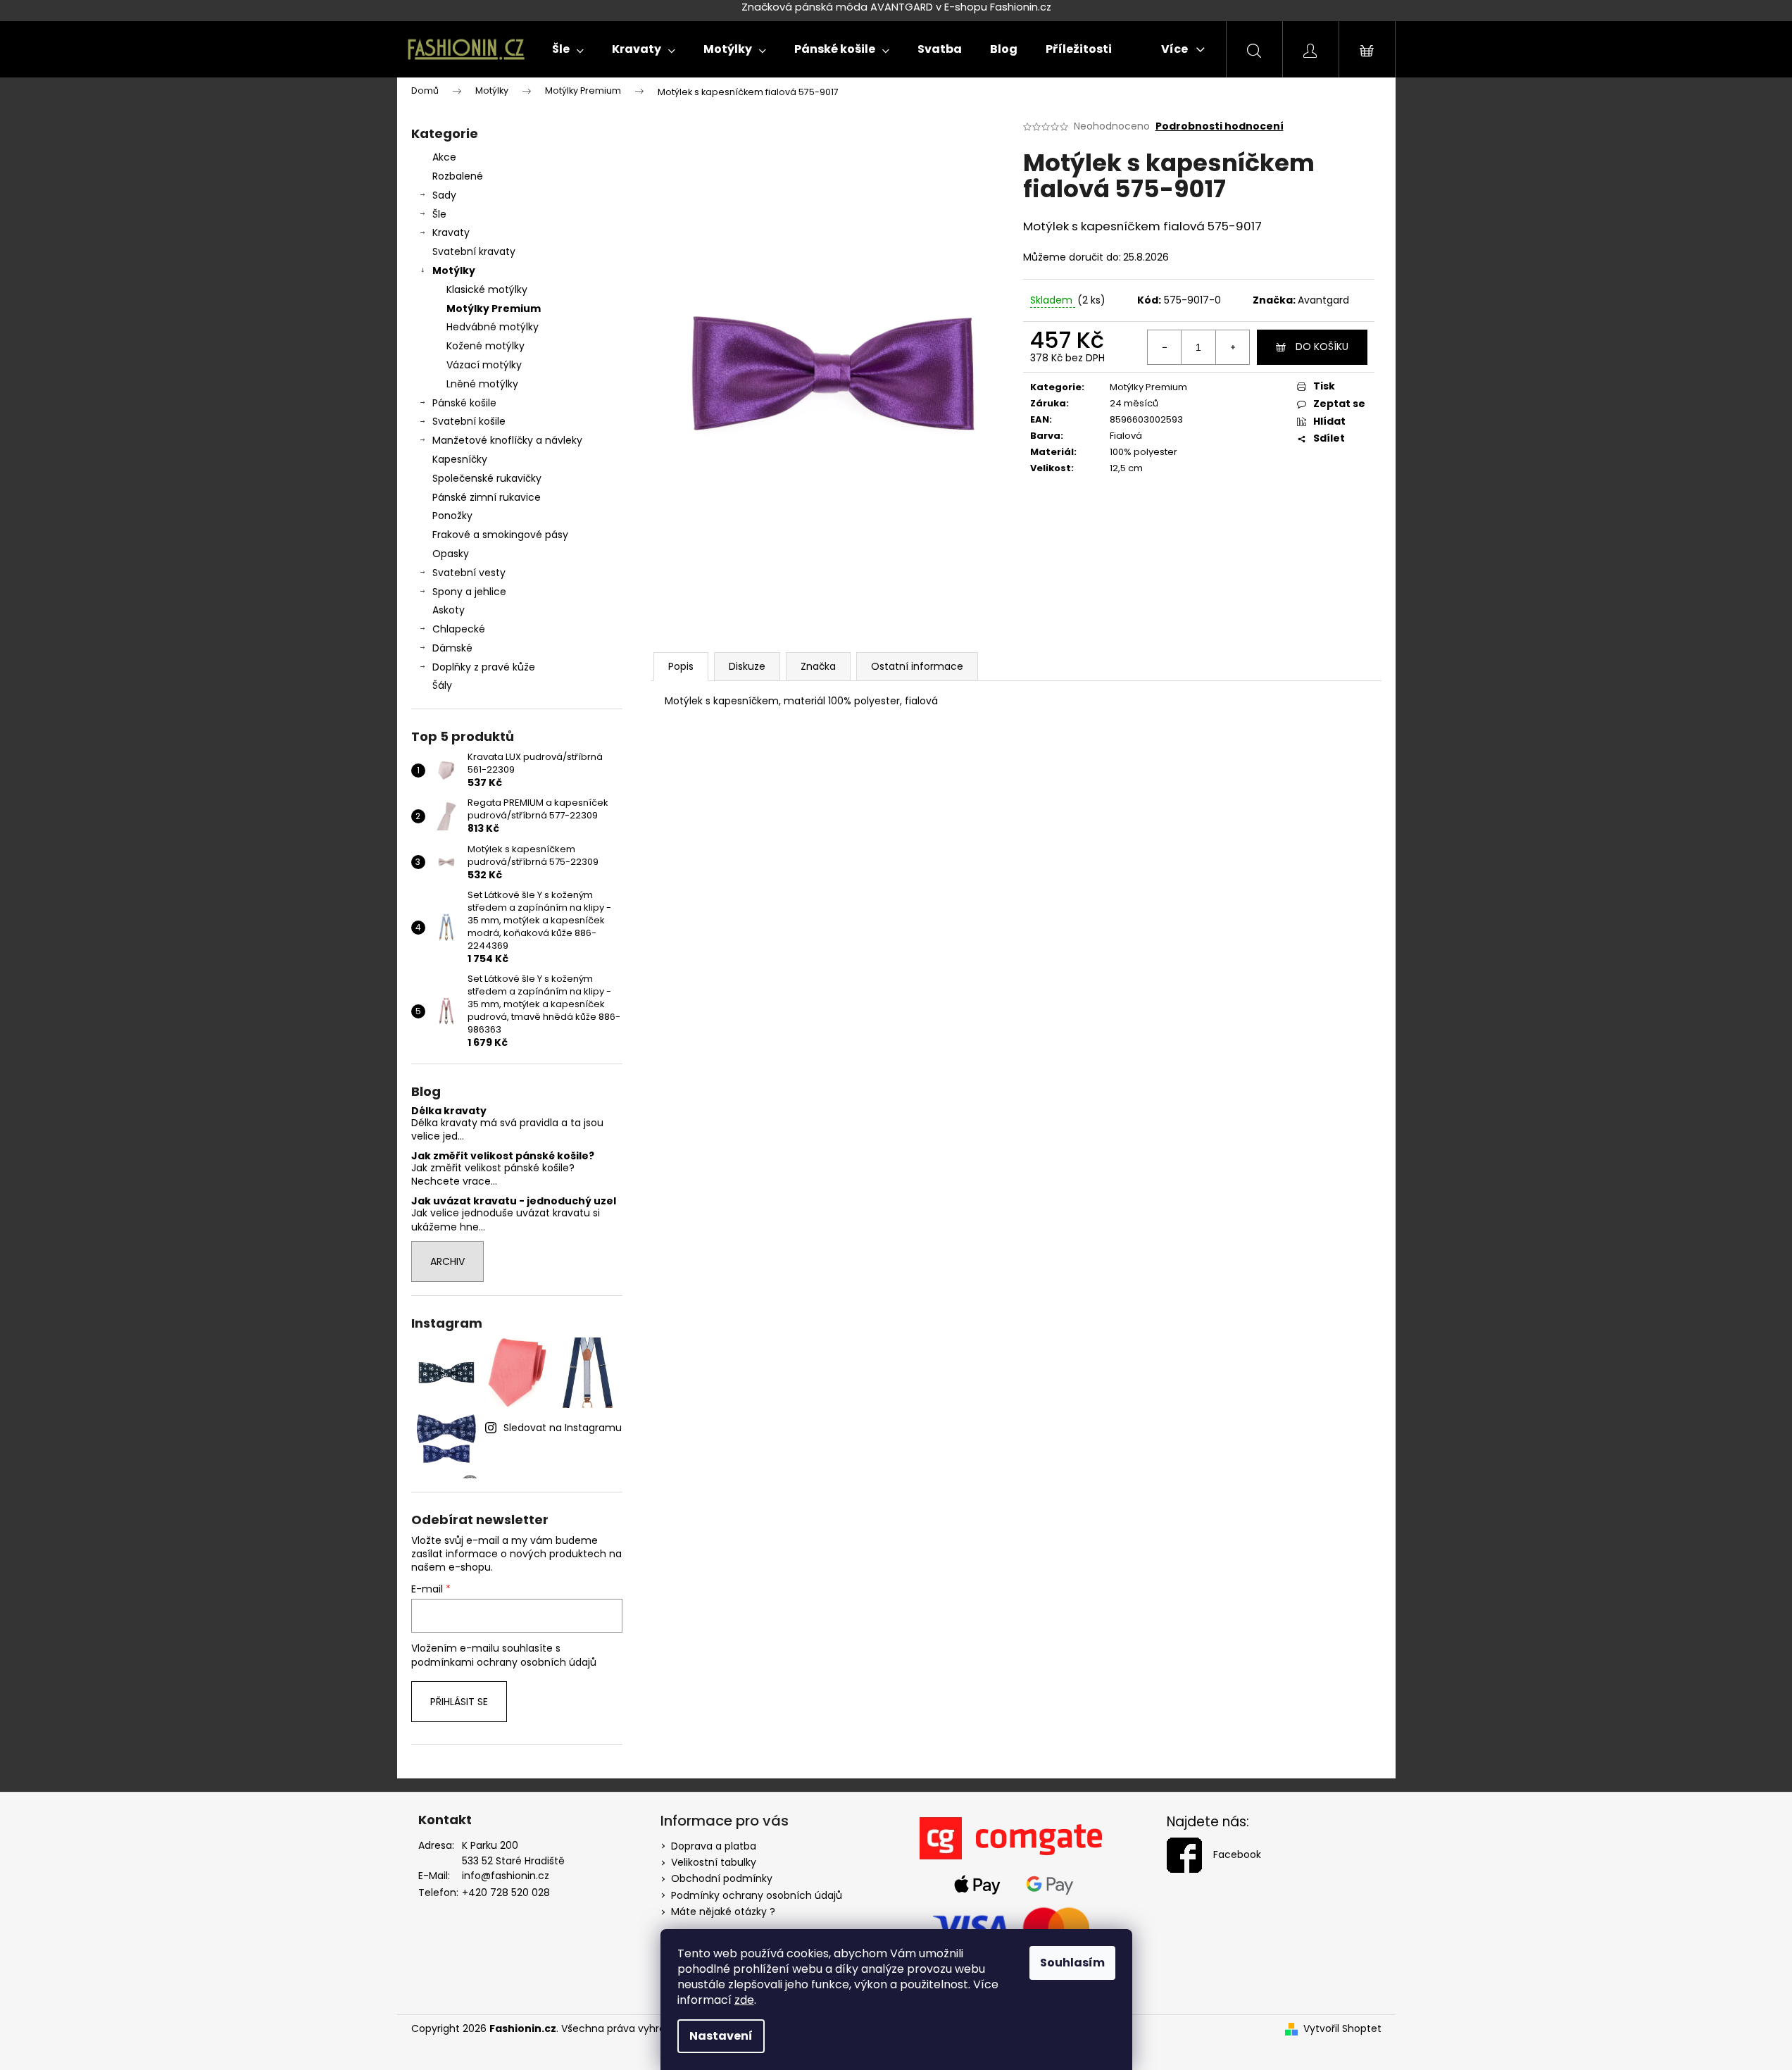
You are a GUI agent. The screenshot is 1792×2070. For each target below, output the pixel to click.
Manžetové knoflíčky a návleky (507, 440)
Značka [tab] (818, 666)
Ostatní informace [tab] (917, 666)
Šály (442, 685)
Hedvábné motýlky (493, 327)
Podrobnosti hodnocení (1220, 126)
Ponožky (452, 516)
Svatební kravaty (474, 251)
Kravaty (451, 232)
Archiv (447, 1261)
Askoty (449, 610)
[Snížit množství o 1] (1165, 347)
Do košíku (1322, 347)
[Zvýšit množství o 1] (1232, 347)
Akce (444, 157)
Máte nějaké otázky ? (723, 1912)
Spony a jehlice (469, 592)
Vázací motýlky (484, 365)
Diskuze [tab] (747, 666)
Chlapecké (459, 629)
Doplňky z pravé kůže (484, 667)
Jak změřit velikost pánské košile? (503, 1156)
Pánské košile (464, 403)
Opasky (451, 554)
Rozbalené (458, 176)
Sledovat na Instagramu (563, 1428)
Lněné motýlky (482, 384)
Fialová (1126, 436)
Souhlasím (1072, 1963)
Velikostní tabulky (714, 1862)
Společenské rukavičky (487, 478)
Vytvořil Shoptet (1342, 2029)
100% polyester (1144, 452)
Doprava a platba (714, 1846)
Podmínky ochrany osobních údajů (757, 1895)
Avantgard (1323, 300)
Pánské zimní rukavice (487, 497)
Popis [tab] (681, 666)
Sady (444, 195)
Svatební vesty (469, 573)
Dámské (452, 648)
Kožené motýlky (485, 346)
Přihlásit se (459, 1702)
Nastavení (721, 2036)
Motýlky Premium (494, 308)
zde (744, 2000)
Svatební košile (469, 421)
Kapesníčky (460, 459)
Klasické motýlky (487, 289)
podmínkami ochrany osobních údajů (504, 1662)
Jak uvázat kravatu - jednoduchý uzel (514, 1201)
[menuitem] (568, 49)
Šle (439, 214)
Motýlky (454, 270)
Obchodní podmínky (722, 1878)
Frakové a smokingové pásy (500, 535)
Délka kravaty (449, 1111)
